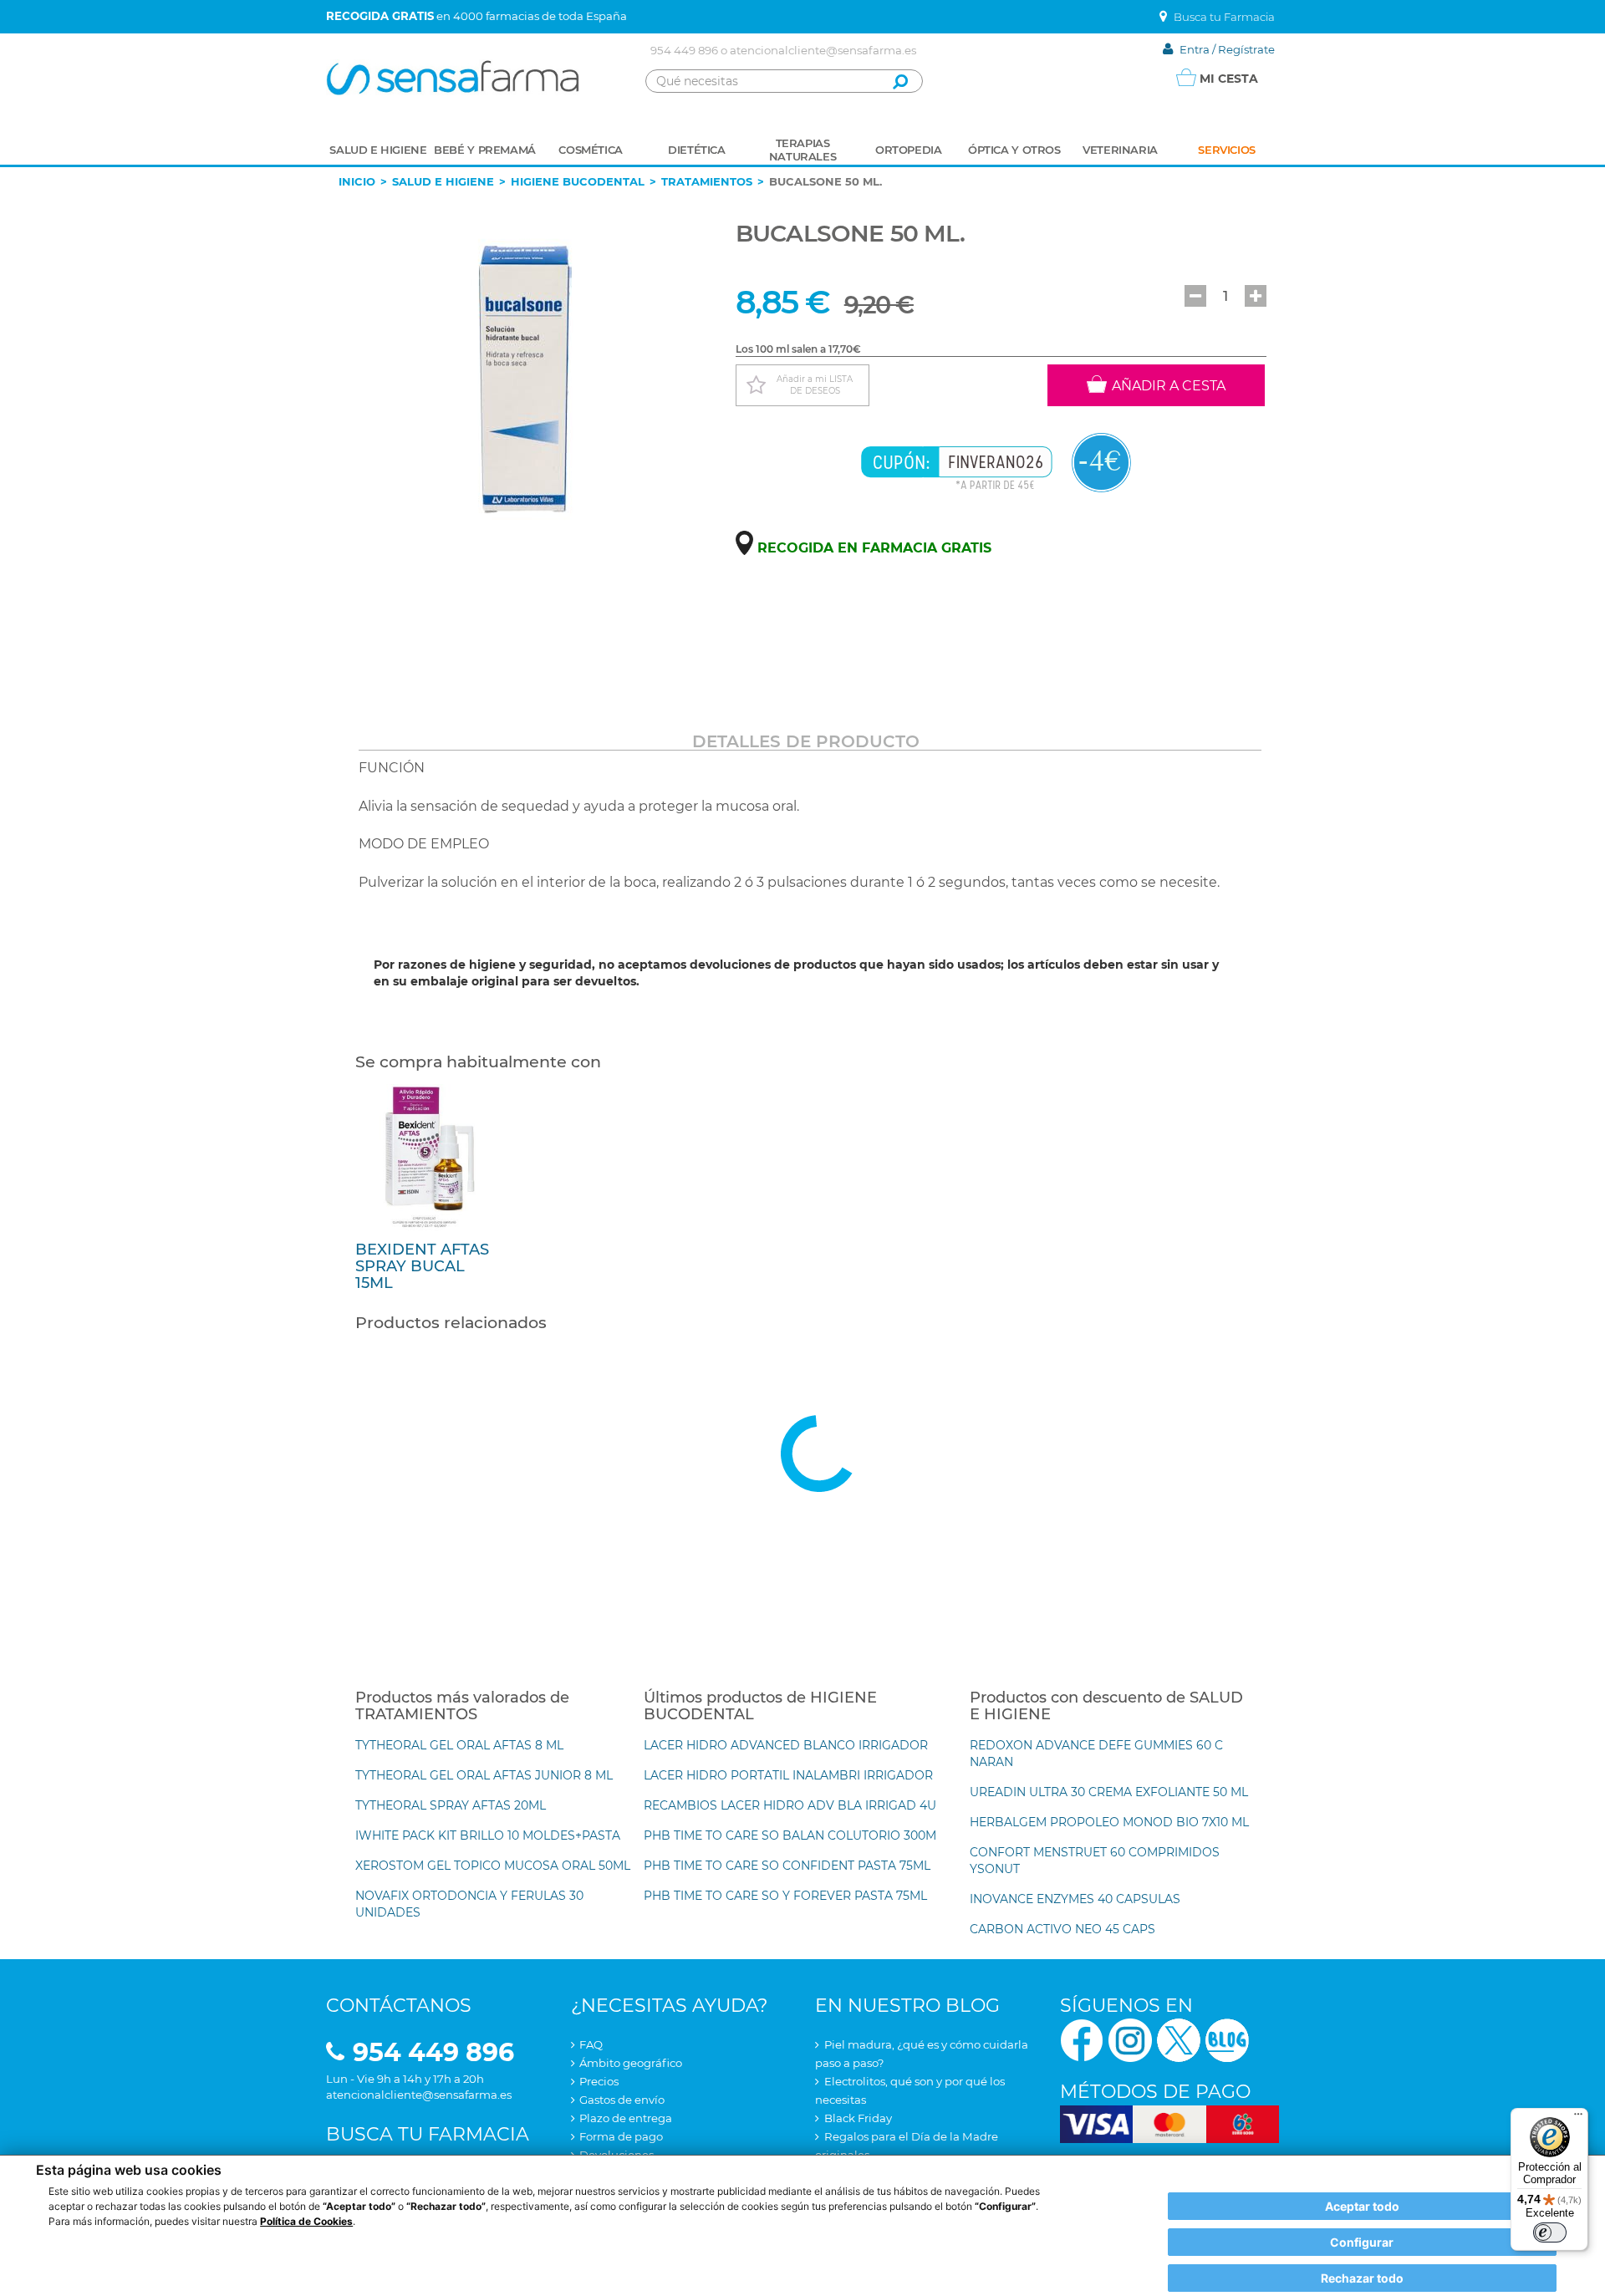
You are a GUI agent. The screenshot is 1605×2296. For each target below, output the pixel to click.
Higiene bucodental (578, 181)
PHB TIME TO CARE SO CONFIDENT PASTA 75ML (787, 1866)
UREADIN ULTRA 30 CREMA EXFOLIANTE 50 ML (1109, 1792)
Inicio (357, 181)
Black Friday (858, 2118)
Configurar (1362, 2242)
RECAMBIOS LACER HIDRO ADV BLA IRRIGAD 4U (790, 1805)
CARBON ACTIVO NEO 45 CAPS (1062, 1929)
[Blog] (1227, 2039)
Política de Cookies (306, 2221)
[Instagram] (1130, 2039)
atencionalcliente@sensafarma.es (823, 50)
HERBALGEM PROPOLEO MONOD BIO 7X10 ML (1109, 1822)
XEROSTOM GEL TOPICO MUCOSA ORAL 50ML (493, 1866)
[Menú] (1578, 2118)
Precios (599, 2081)
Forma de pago (621, 2136)
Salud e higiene (443, 181)
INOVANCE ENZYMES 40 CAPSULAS (1075, 1899)
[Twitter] (1179, 2039)
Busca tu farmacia (428, 2134)
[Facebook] (1082, 2039)
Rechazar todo (1362, 2278)
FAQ (591, 2044)
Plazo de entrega (626, 2118)
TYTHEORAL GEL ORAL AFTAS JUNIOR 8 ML (484, 1775)
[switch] (1550, 2232)
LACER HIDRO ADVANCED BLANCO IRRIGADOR (786, 1745)
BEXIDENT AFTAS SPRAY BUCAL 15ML (422, 1266)
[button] (1195, 296)
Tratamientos (707, 181)
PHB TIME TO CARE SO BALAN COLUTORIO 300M (790, 1835)
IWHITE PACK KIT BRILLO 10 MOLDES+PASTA (488, 1835)
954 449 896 (684, 50)
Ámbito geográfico (631, 2063)
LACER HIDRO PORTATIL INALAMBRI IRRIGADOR (788, 1775)
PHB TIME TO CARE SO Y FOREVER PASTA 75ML (785, 1896)
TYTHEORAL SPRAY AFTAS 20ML (451, 1805)
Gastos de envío (622, 2100)
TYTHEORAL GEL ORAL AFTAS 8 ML (459, 1745)
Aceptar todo (1362, 2206)
